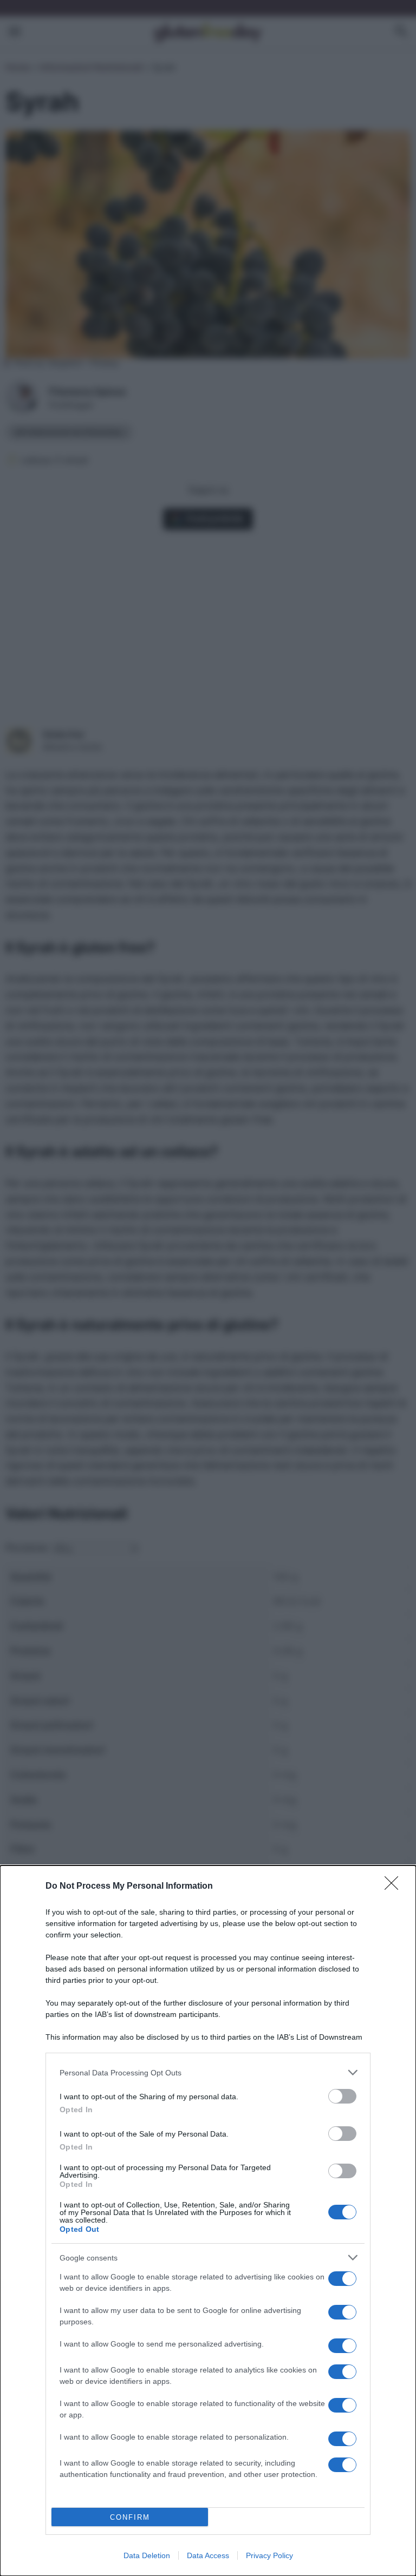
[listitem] (208, 2072)
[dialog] (208, 2221)
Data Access (208, 2555)
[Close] (395, 1887)
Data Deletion (147, 2555)
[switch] (342, 2096)
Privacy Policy (269, 2555)
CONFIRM (130, 2517)
